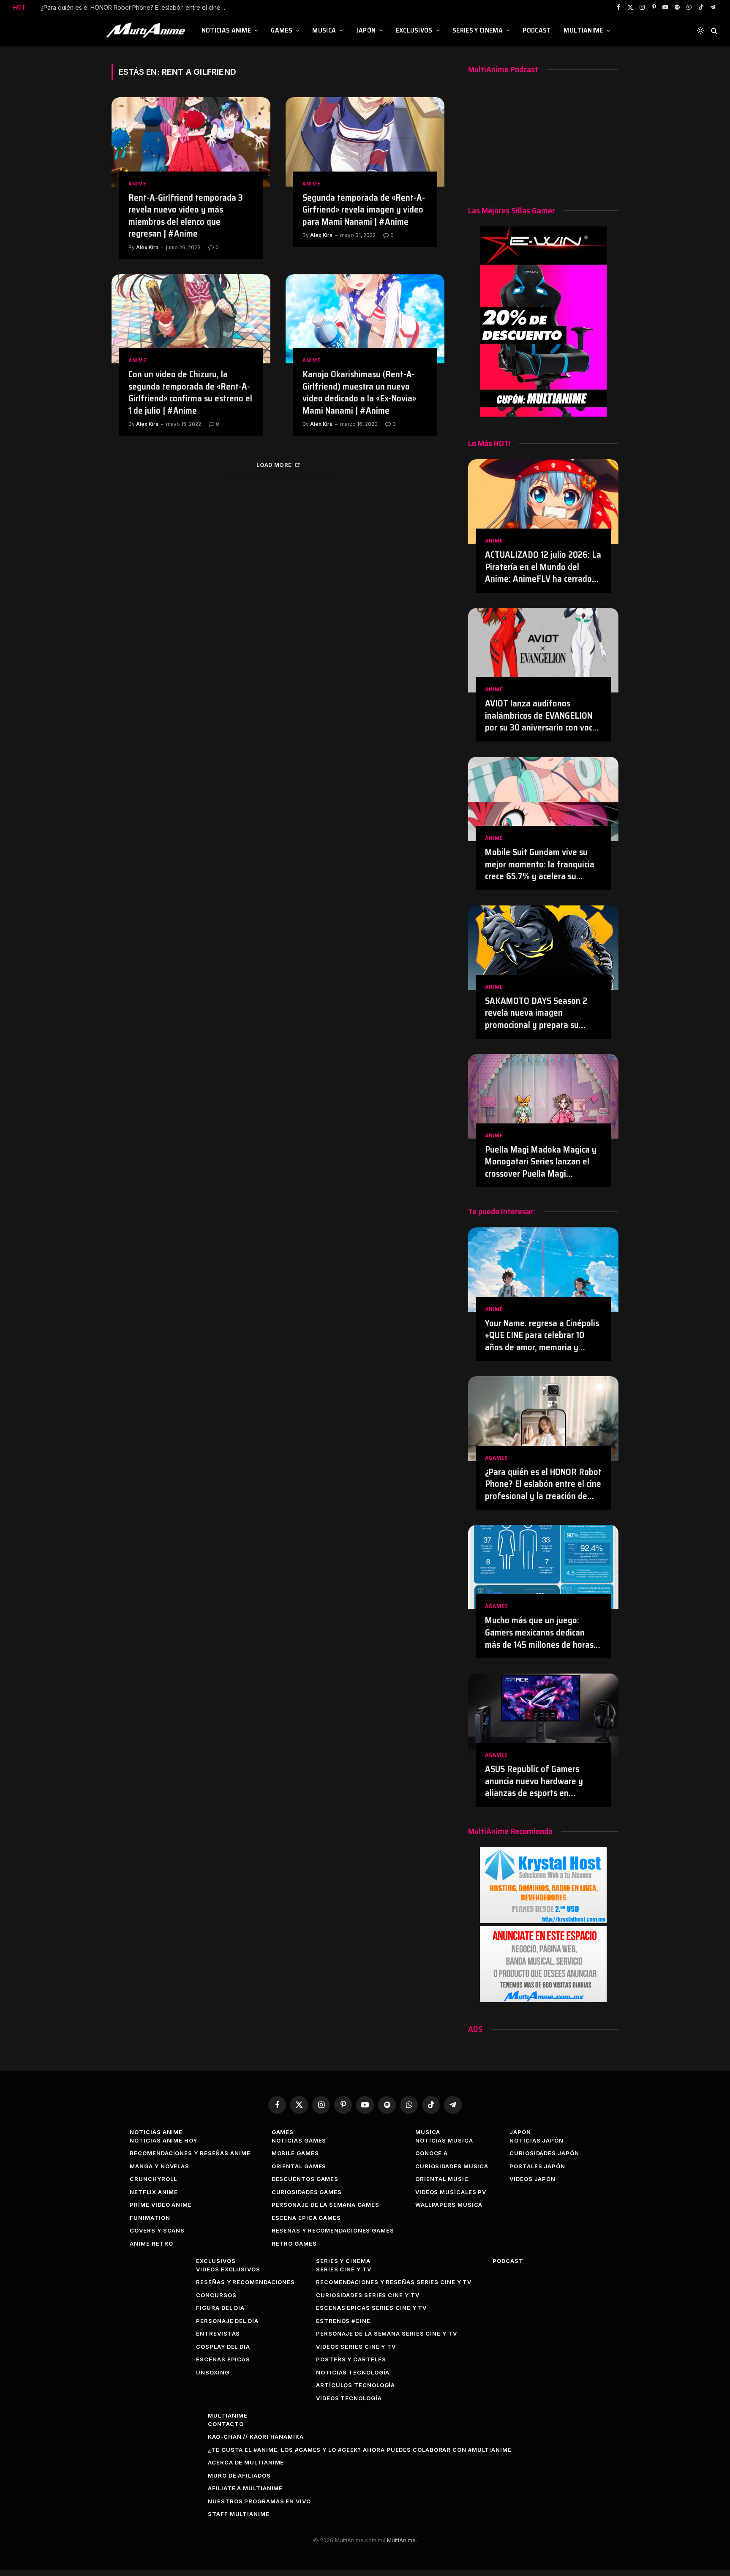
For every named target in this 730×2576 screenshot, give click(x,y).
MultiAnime (583, 30)
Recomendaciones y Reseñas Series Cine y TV (394, 2282)
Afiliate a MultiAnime (245, 2488)
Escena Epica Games (306, 2218)
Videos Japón (533, 2179)
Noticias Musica (444, 2140)
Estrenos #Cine (343, 2321)
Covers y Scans (157, 2230)
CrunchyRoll (153, 2179)
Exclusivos (414, 30)
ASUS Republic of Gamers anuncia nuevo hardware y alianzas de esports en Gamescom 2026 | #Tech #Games (534, 1781)
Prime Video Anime (161, 2205)
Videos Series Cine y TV (356, 2347)
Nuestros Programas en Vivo (259, 2501)
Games (282, 30)
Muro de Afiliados (239, 2475)
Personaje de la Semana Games (326, 2205)
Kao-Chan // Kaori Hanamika (256, 2437)
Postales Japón (537, 2166)
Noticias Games (299, 2140)
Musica (324, 30)
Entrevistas (218, 2333)
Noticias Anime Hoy (163, 2140)
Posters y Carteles (351, 2359)
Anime (138, 184)
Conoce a (432, 2153)
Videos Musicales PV (451, 2192)
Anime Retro (151, 2243)
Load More (274, 465)
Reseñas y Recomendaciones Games (333, 2230)
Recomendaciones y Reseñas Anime (190, 2153)
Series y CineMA (478, 30)
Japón (366, 30)
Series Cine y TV (344, 2269)
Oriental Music (442, 2179)
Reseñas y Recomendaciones (245, 2282)
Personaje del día (227, 2321)
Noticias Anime (226, 30)
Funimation (150, 2218)
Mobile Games (295, 2153)
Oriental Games (299, 2166)
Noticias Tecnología (353, 2372)
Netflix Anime (154, 2192)
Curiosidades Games (307, 2192)
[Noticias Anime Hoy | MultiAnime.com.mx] (147, 30)
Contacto (226, 2424)
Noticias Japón (537, 2140)
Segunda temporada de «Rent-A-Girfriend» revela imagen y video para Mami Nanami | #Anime (364, 210)
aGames (497, 1458)
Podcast (537, 30)
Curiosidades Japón (544, 2153)
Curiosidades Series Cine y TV (368, 2295)
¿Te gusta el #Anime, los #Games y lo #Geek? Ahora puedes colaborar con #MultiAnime (360, 2450)
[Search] (713, 31)
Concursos (216, 2295)
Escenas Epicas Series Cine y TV (371, 2308)
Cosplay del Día (223, 2347)
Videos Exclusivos (228, 2269)
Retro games (294, 2243)
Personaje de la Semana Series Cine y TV (387, 2333)
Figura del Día (220, 2308)
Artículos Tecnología (355, 2385)
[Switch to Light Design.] (700, 30)
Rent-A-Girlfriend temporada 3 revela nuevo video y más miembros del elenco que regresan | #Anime (186, 216)
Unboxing (212, 2372)
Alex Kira (147, 247)
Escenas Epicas (223, 2359)
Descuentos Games (305, 2179)
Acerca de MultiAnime (246, 2462)
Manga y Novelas (159, 2166)
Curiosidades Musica (452, 2166)
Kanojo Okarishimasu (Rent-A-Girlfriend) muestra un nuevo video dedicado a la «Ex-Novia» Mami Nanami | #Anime (359, 393)
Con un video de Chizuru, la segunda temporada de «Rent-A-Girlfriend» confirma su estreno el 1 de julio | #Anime (190, 393)
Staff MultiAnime (239, 2514)
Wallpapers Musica (449, 2205)
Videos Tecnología (349, 2398)
